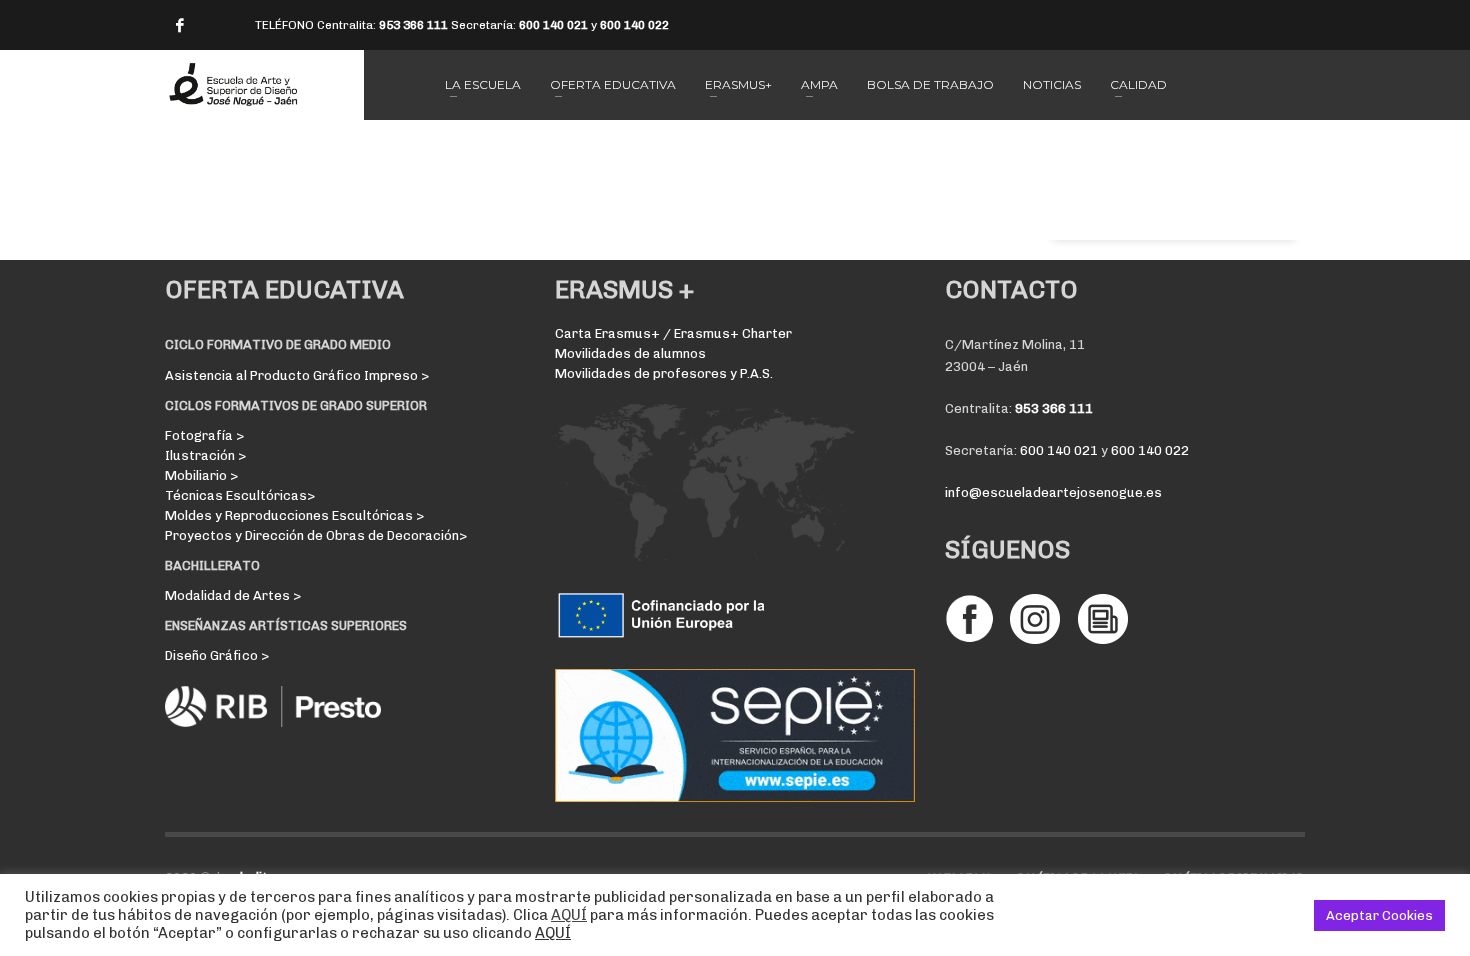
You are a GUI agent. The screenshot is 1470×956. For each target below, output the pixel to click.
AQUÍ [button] (553, 933)
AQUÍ (569, 915)
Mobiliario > (201, 475)
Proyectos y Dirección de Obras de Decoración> (316, 535)
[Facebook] (180, 25)
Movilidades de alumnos (630, 353)
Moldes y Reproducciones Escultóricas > (294, 515)
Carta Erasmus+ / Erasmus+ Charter (673, 333)
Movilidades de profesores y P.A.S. (664, 373)
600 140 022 (634, 25)
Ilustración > (205, 455)
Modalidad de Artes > (233, 595)
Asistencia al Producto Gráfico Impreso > (297, 375)
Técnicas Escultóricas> (240, 495)
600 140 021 (553, 25)
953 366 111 (413, 25)
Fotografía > (204, 435)
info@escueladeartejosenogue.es (1053, 492)
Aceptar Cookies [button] (1379, 915)
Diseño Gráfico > (217, 655)
